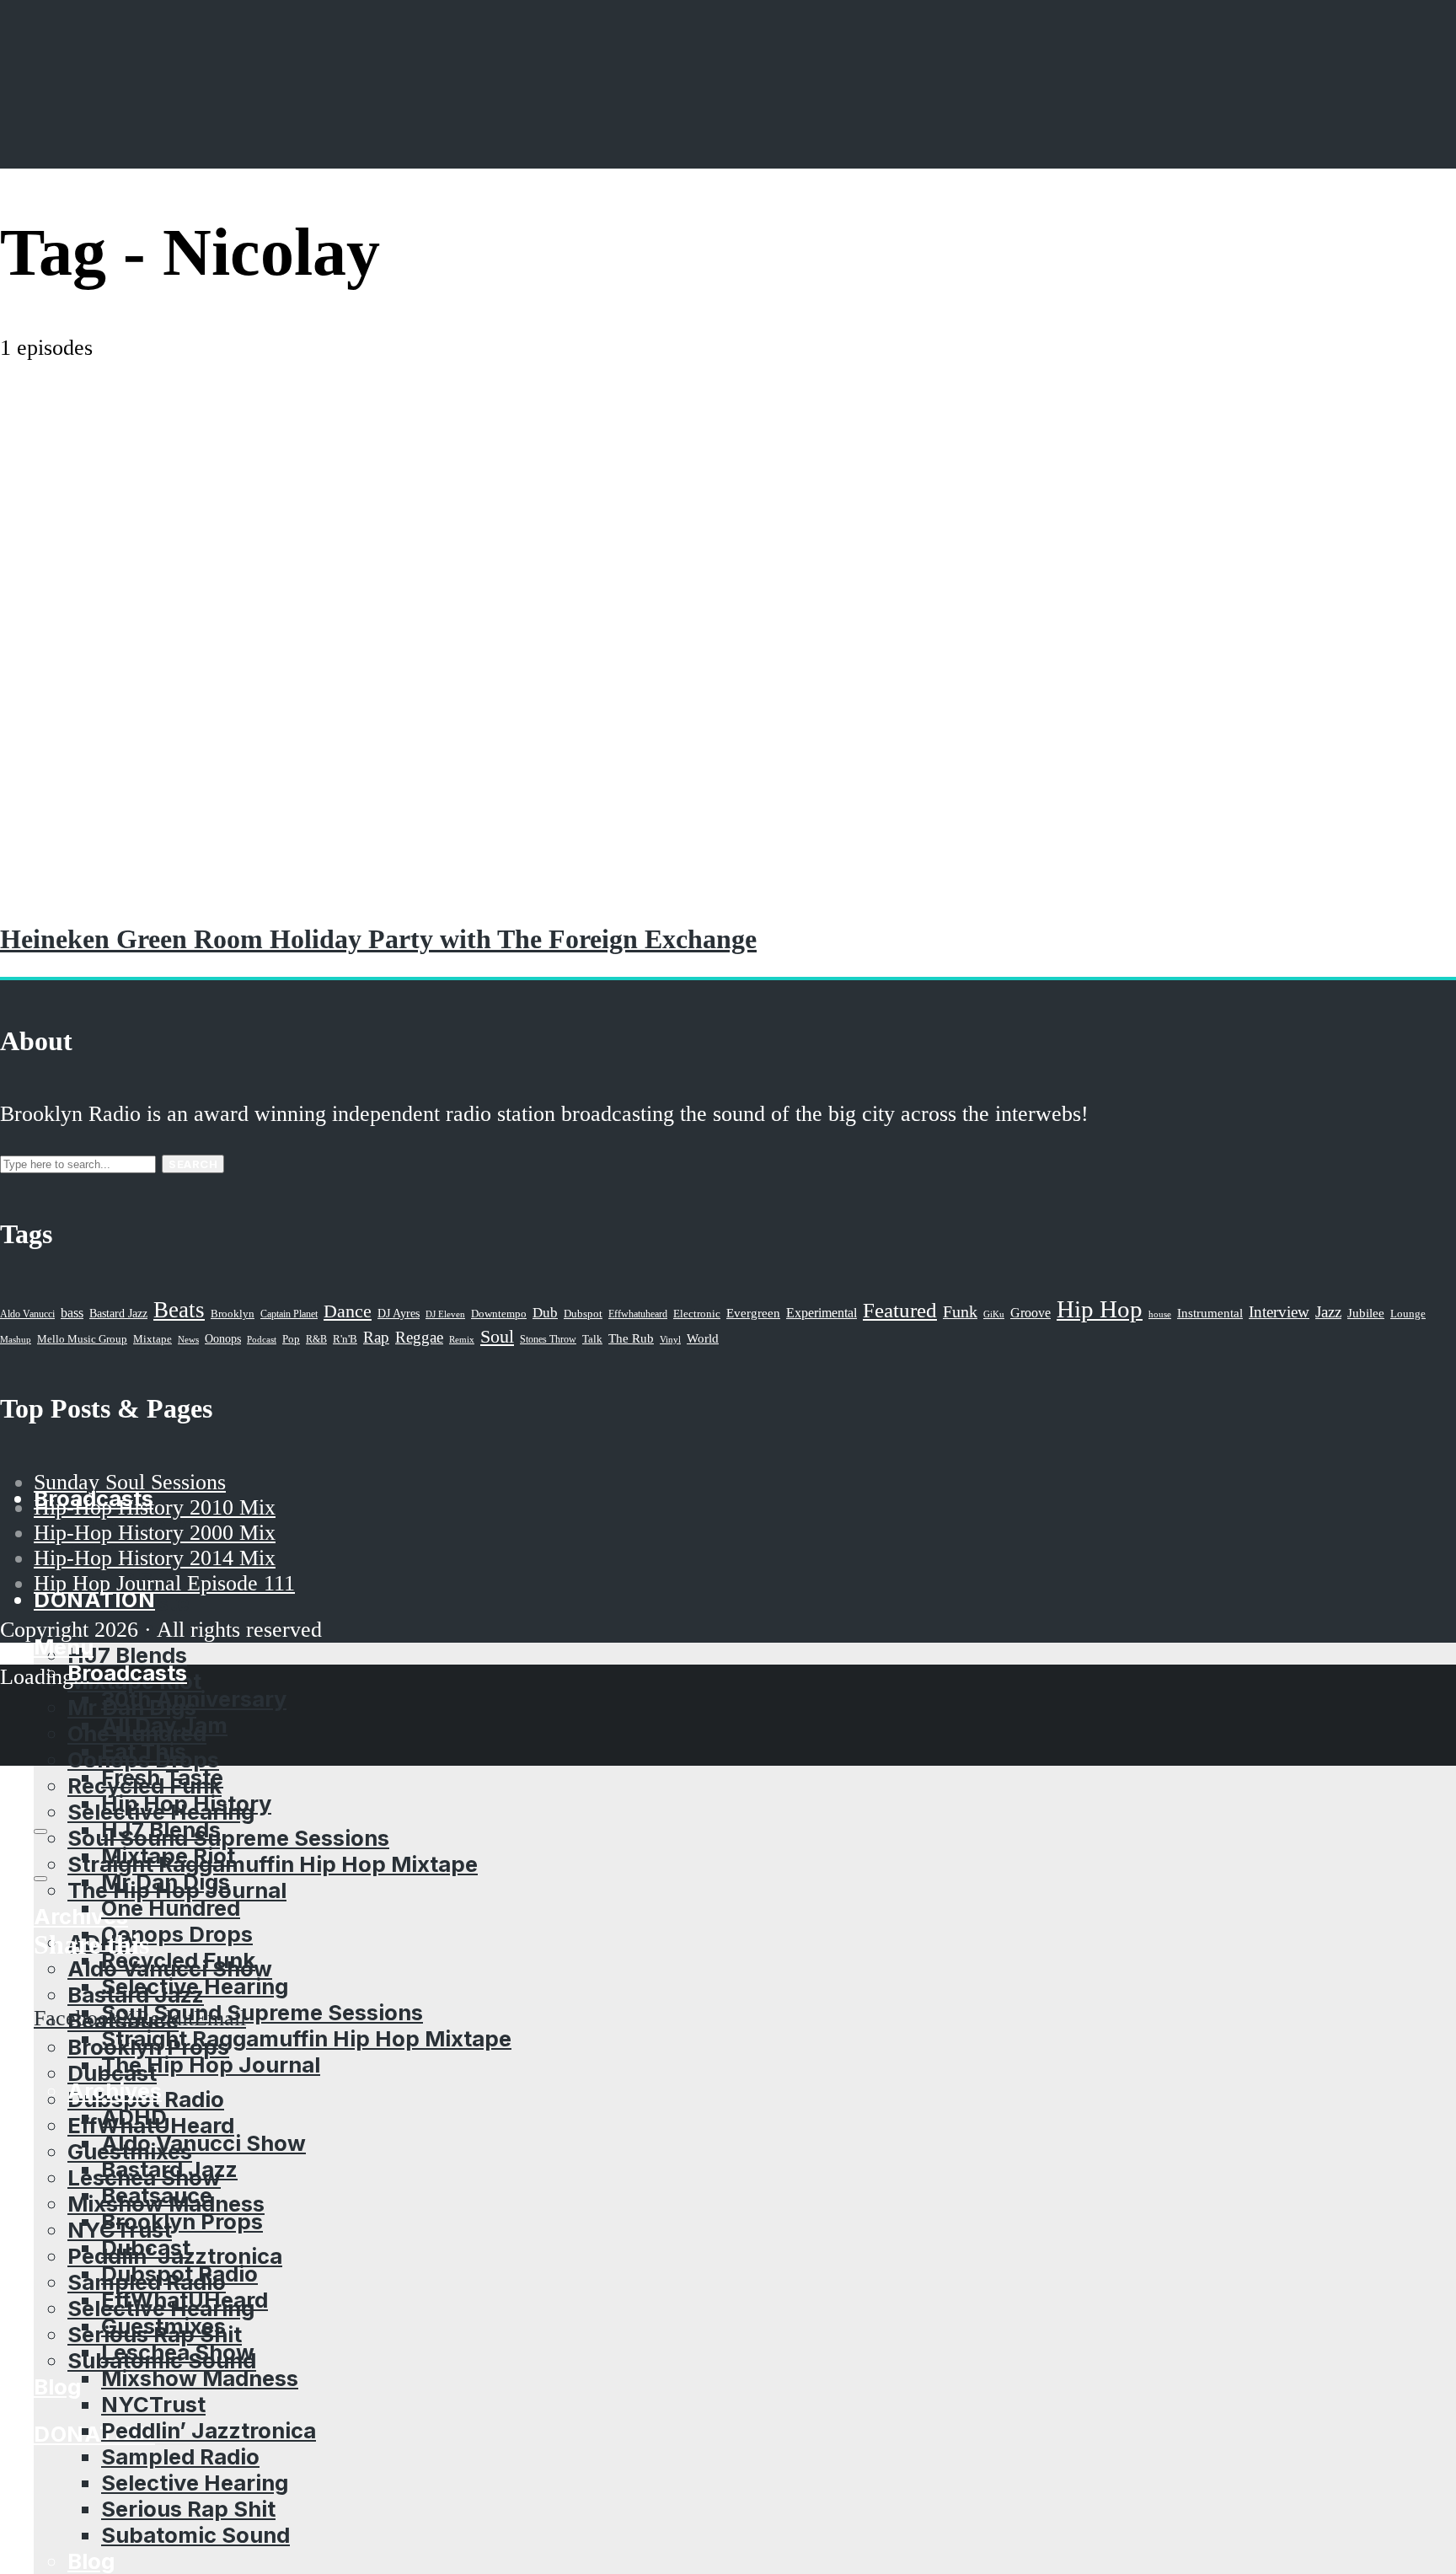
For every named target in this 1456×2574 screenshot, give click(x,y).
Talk (592, 1339)
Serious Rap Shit (188, 2509)
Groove (1030, 1313)
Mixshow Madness (200, 2378)
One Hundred (171, 1908)
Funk (960, 1311)
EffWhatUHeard (185, 2300)
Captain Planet (289, 1314)
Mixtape (153, 1339)
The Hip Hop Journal (211, 2065)
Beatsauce (157, 2195)
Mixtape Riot (168, 1855)
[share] (40, 1879)
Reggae (419, 1337)
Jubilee (1366, 1313)
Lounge (1408, 1314)
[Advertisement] (728, 487)
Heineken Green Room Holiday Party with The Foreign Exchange (378, 939)
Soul (497, 1336)
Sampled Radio (180, 2456)
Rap (376, 1337)
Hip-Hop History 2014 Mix (155, 1558)
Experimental (822, 1313)
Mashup (16, 1340)
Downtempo (499, 1314)
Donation (94, 2434)
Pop (291, 1339)
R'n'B (345, 1339)
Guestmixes (163, 2326)
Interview (1279, 1312)
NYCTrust (153, 2404)
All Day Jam (164, 1725)
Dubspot (583, 1314)
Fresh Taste (162, 1777)
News (188, 1339)
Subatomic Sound (195, 2535)
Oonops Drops (177, 1934)
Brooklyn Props (182, 2221)
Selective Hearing (195, 1986)
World (703, 1338)
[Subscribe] (40, 1831)
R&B (316, 1339)
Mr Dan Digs (166, 1882)
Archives (115, 2091)
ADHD (134, 2117)
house (1160, 1314)
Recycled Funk (178, 1960)
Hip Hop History (186, 1803)
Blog (57, 2386)
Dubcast (146, 2247)
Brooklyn (233, 1314)
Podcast (262, 1339)
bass (72, 1313)
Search (193, 1164)
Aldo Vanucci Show (203, 2143)
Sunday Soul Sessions (130, 1482)
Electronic (697, 1314)
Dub (545, 1313)
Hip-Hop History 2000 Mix (155, 1533)
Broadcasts (127, 1673)
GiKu (994, 1314)
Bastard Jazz (169, 2169)
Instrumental (1210, 1313)
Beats (179, 1310)
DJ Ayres (399, 1313)
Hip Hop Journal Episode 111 (164, 1583)
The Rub (631, 1338)
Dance (348, 1311)
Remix (462, 1339)
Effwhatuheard (638, 1314)
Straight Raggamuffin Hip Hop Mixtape (273, 1864)
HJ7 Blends (127, 1655)
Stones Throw (548, 1339)
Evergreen (753, 1313)
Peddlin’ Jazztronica (209, 2430)
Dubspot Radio (179, 2274)
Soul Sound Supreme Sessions (228, 1838)
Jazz (1328, 1312)
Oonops (223, 1338)
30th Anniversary (194, 1699)
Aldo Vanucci (27, 1314)
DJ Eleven (445, 1314)
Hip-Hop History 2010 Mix (155, 1507)
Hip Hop (1100, 1309)
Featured (900, 1310)
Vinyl (670, 1339)
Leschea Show (178, 2352)
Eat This (144, 1751)
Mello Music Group (82, 1339)
